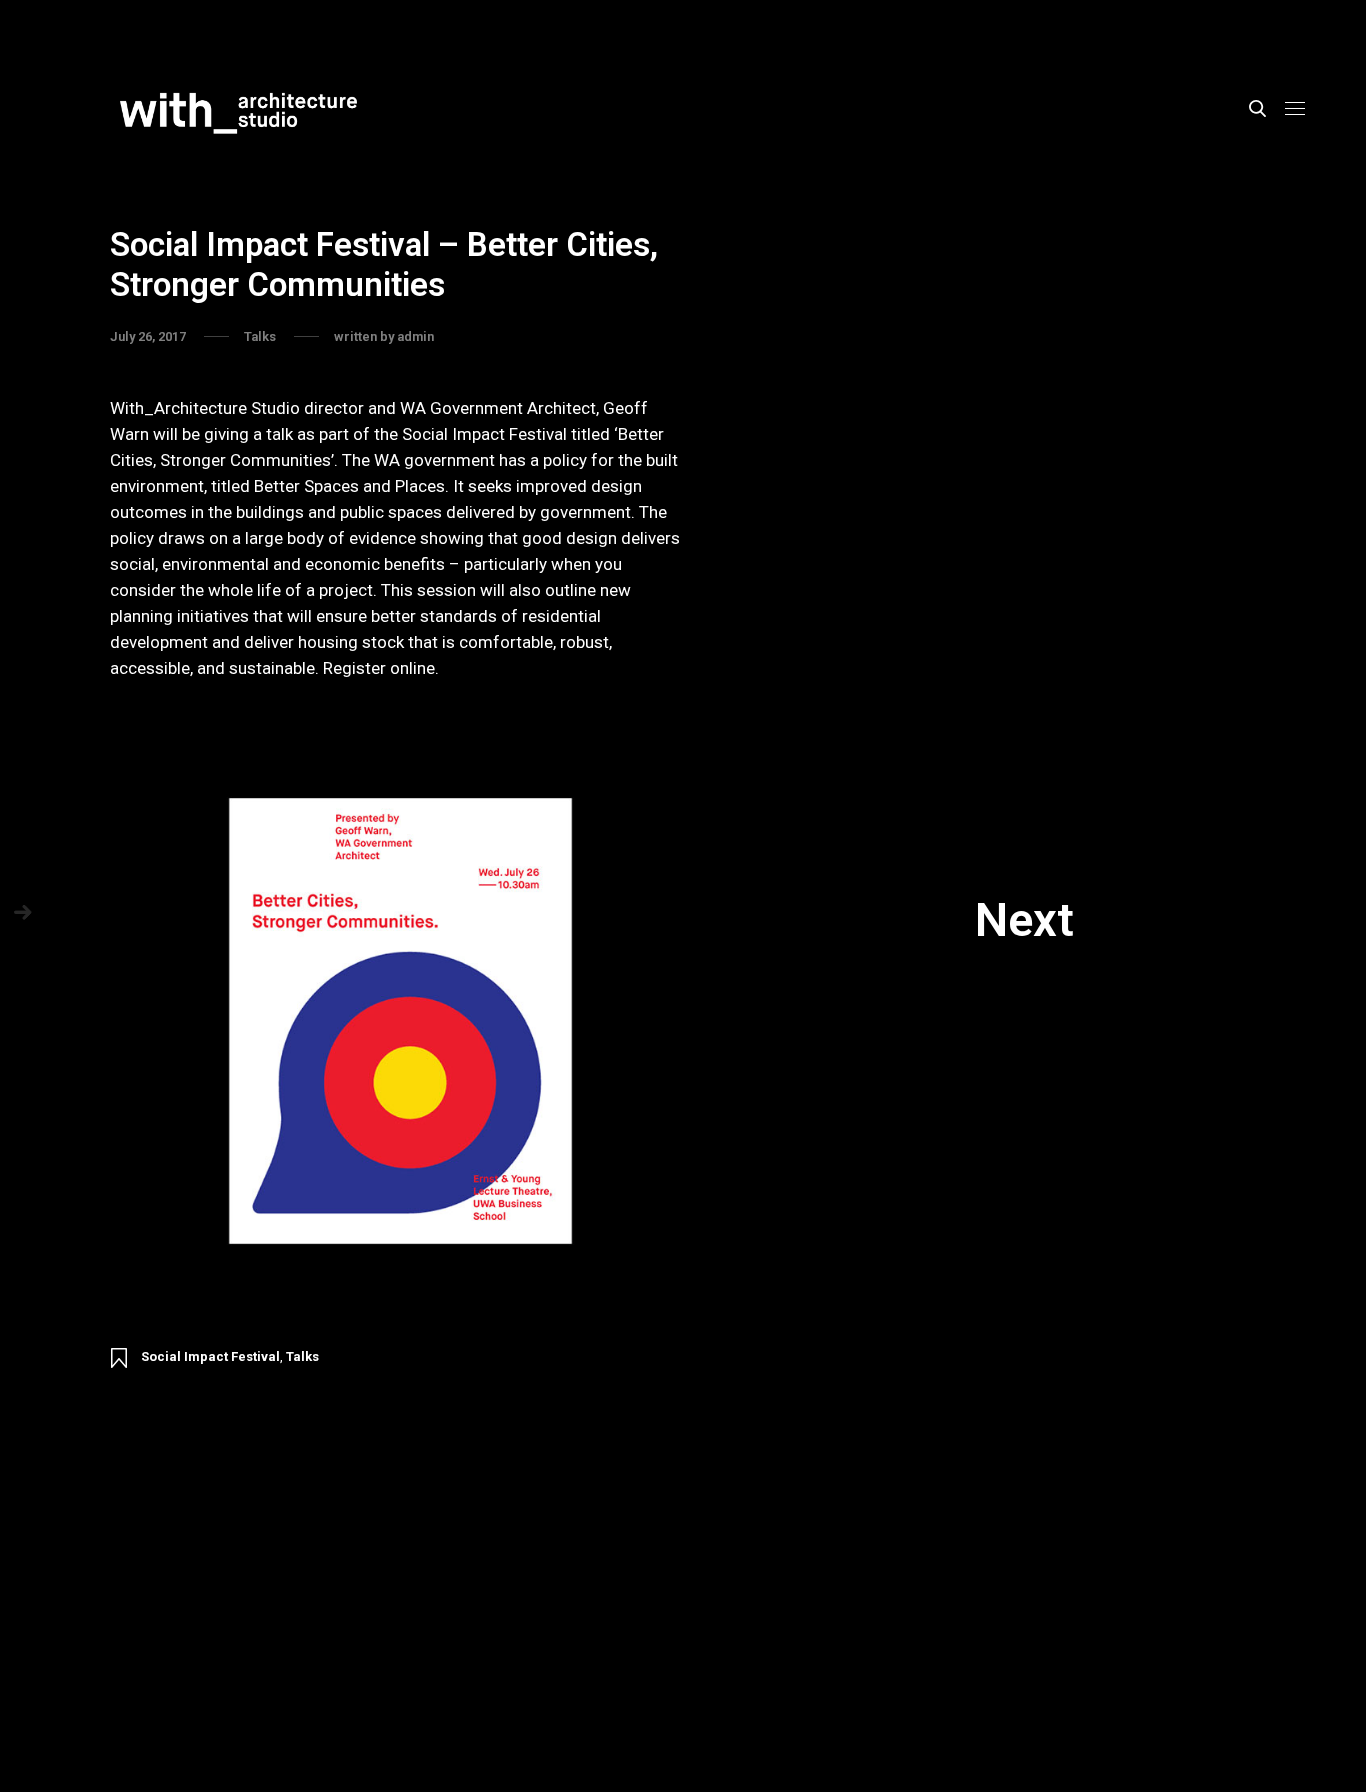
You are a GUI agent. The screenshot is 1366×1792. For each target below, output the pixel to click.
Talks (302, 1356)
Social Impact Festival (210, 1356)
